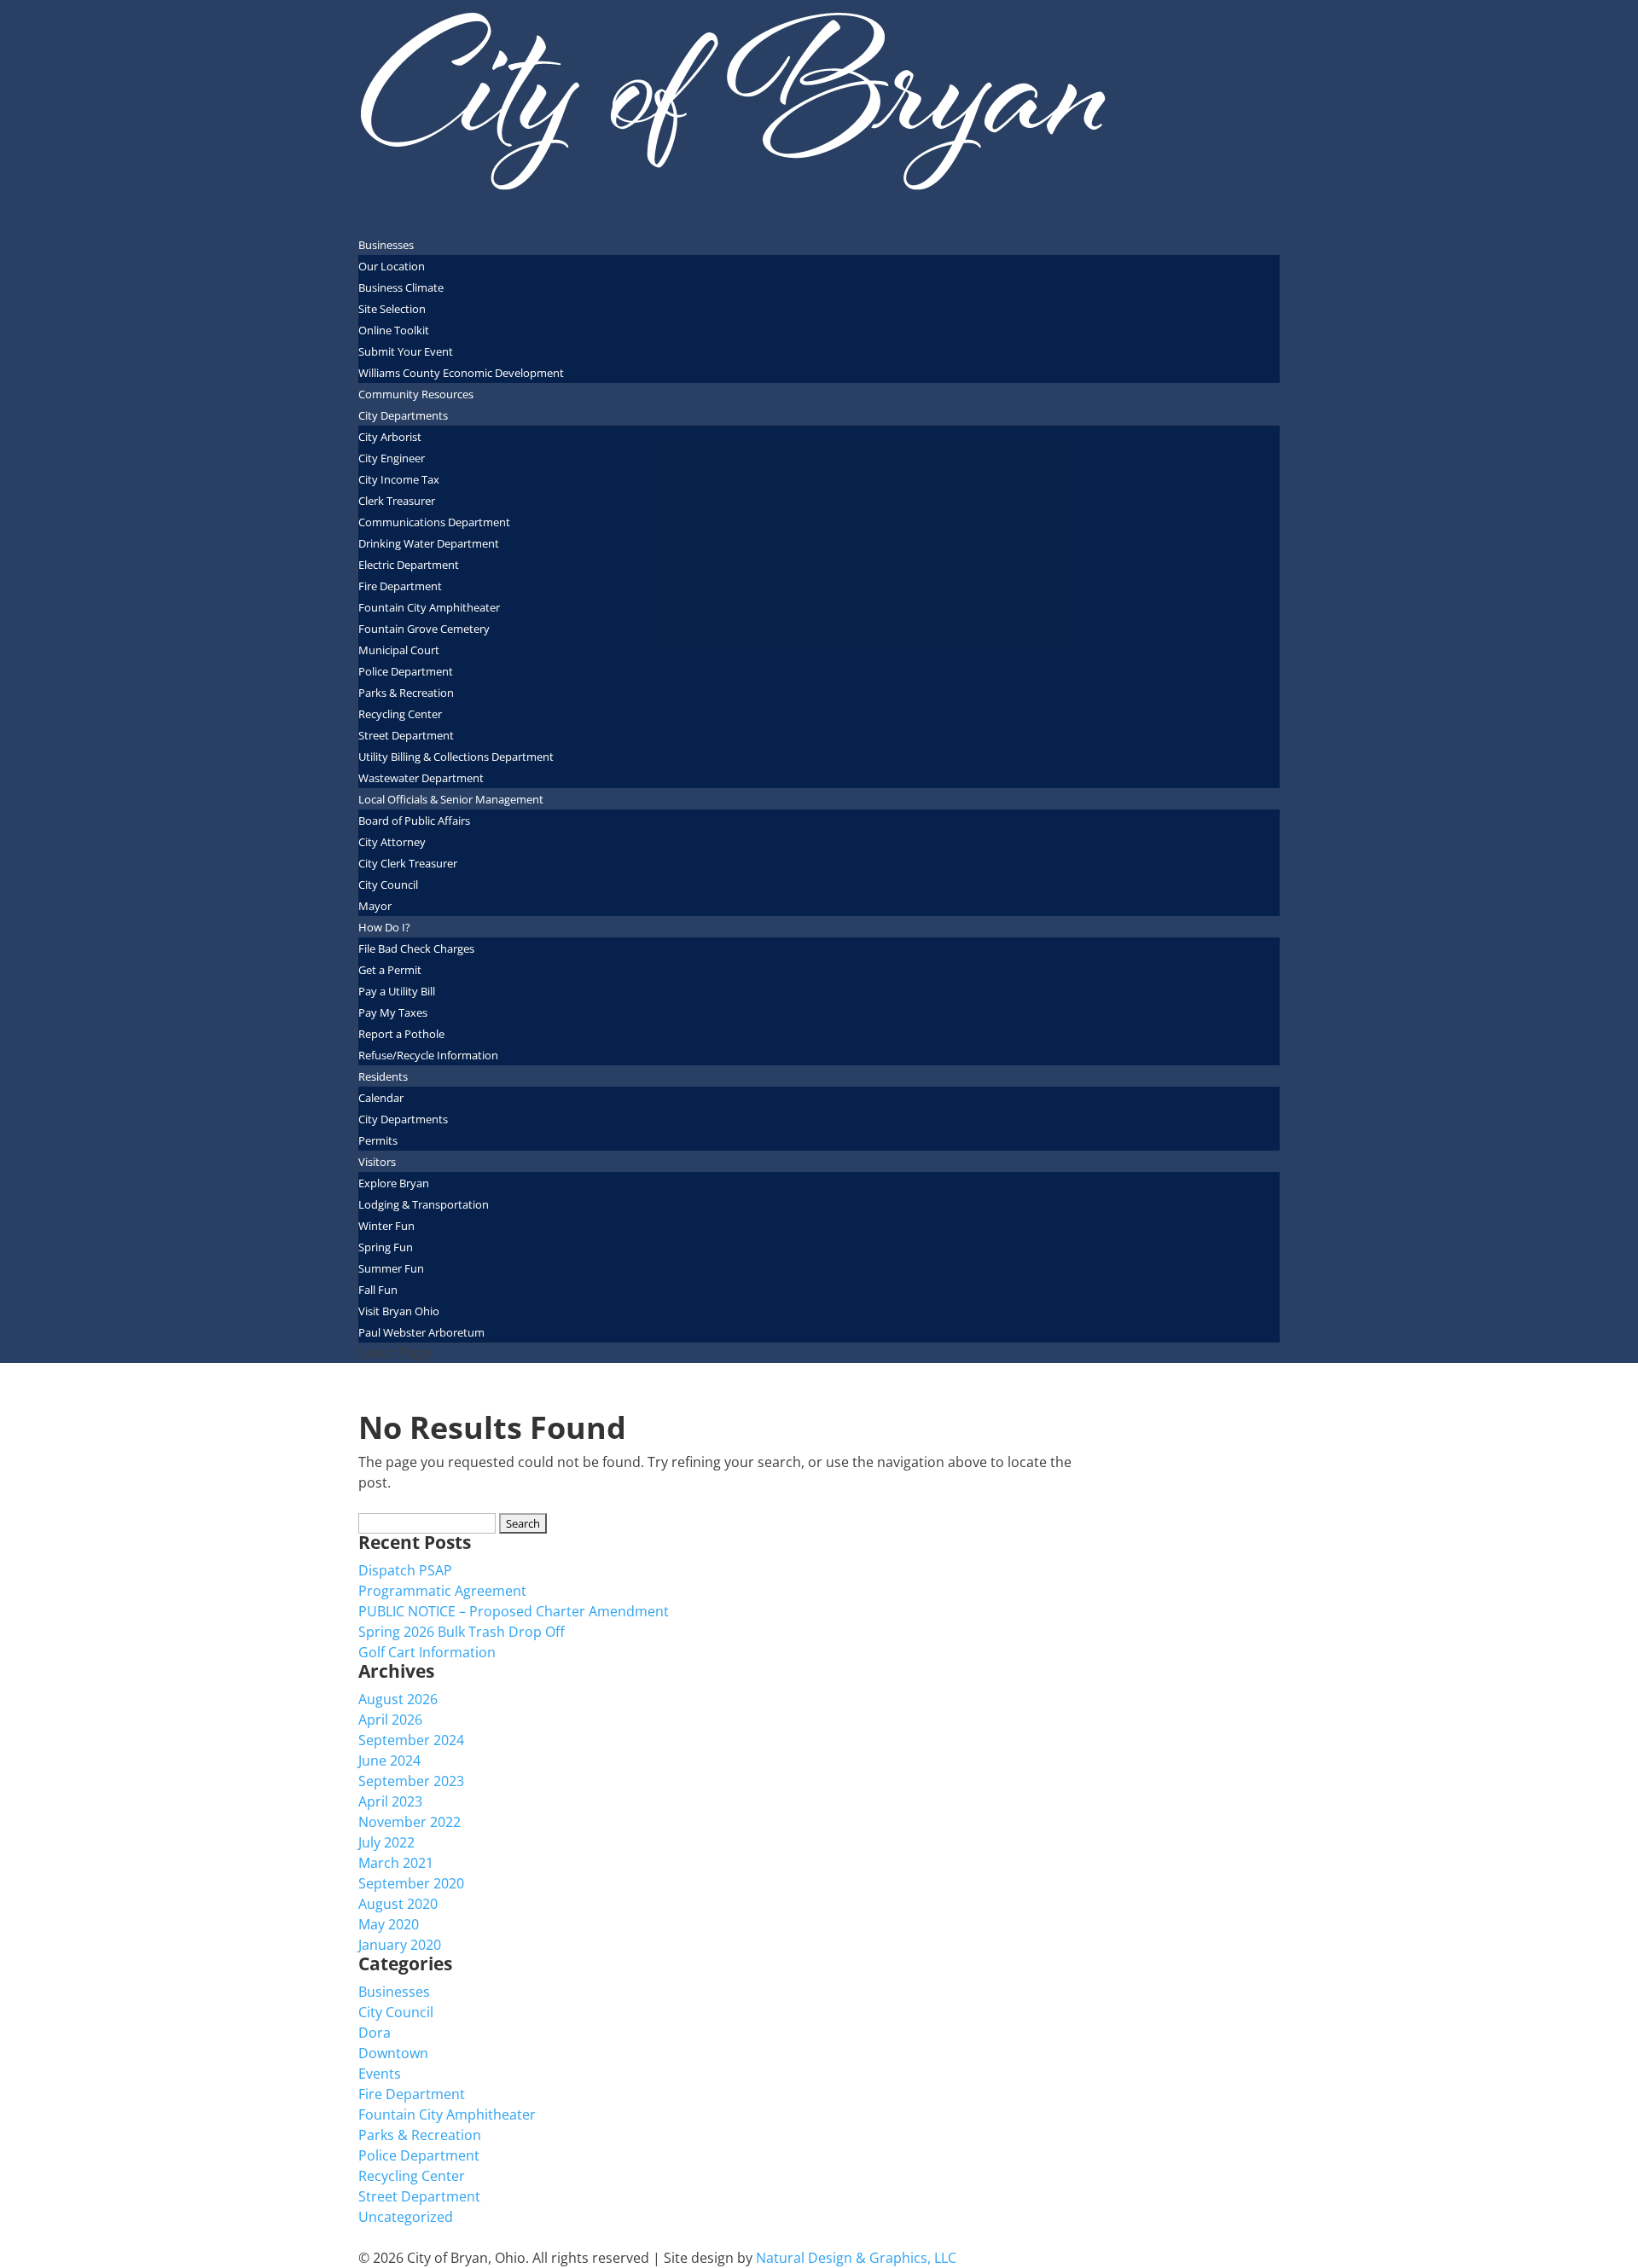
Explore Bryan (394, 1183)
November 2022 (409, 1822)
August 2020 (398, 1904)
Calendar (381, 1098)
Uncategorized (406, 2217)
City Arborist (390, 437)
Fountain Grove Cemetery (424, 629)
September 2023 (411, 1781)
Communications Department (434, 522)
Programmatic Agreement (442, 1591)
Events (380, 2074)
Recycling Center (400, 714)
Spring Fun (386, 1247)
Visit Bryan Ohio (399, 1311)
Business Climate (401, 287)
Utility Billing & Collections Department (456, 757)
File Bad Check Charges (416, 948)
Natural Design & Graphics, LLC (856, 2258)
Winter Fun (386, 1226)
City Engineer (392, 458)
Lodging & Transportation (424, 1204)
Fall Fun (378, 1290)
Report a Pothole (401, 1034)
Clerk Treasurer (397, 501)
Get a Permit (390, 970)
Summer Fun (391, 1268)
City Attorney (392, 842)
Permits (378, 1140)
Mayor (375, 906)
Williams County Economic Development (461, 373)
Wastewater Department (421, 778)
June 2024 (389, 1760)
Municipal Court (399, 650)
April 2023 (390, 1801)
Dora (375, 2033)
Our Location (392, 266)
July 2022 (386, 1842)
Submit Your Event (406, 351)
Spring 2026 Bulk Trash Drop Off (462, 1632)
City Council (388, 885)
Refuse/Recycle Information (428, 1055)
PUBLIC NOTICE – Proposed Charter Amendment (514, 1611)
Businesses (394, 1992)
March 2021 (396, 1863)
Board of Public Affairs (414, 821)
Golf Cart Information (427, 1652)
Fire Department (400, 586)
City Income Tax (399, 479)
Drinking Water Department (429, 543)
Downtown (393, 2053)
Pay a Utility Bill (397, 991)
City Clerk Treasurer (408, 863)
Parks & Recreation (406, 693)
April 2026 (390, 1720)
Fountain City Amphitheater (429, 607)
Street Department (406, 735)
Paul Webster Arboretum (421, 1332)
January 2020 (400, 1945)
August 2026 (398, 1699)
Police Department (406, 671)
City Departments (403, 1119)
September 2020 (411, 1883)
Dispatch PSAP (405, 1570)
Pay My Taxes (393, 1012)
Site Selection (392, 309)
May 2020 (389, 1924)
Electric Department (409, 565)
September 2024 (411, 1740)
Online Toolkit (394, 330)
